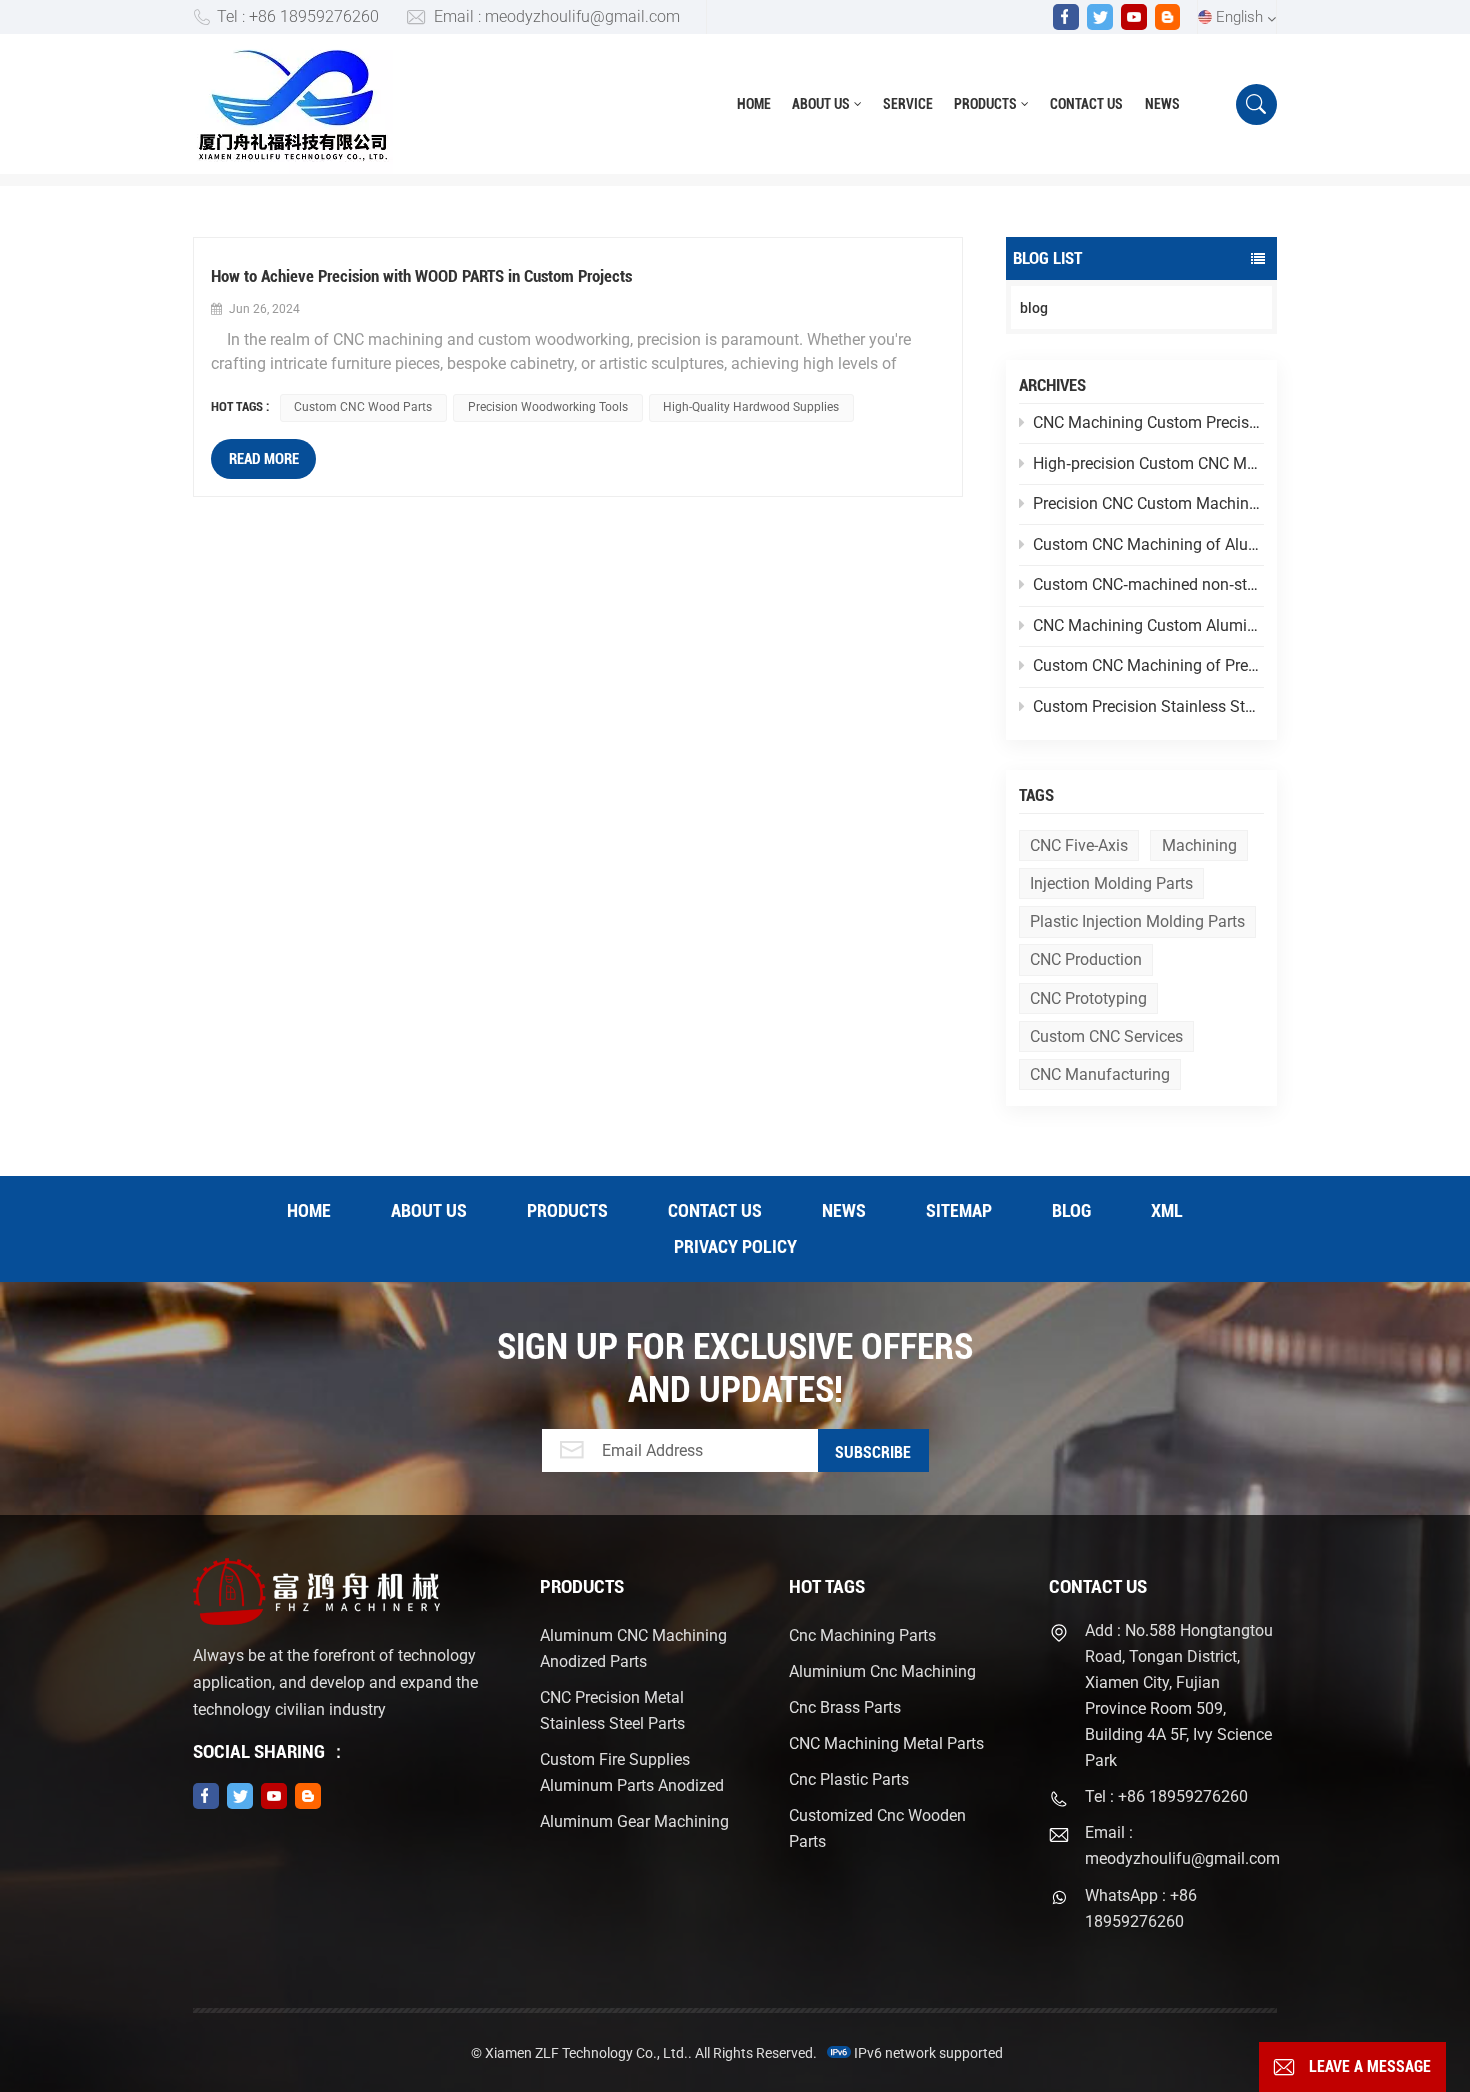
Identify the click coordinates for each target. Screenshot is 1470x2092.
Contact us (1086, 104)
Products (985, 104)
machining (1199, 845)
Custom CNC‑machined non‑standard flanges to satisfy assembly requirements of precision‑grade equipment (1148, 584)
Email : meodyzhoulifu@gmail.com (557, 16)
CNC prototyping (1088, 998)
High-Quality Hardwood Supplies (751, 407)
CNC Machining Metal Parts (886, 1743)
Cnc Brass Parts (845, 1707)
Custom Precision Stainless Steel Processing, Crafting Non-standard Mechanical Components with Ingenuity (1148, 706)
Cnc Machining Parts (862, 1635)
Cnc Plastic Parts (849, 1779)
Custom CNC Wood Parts (363, 407)
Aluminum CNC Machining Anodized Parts (633, 1648)
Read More (264, 459)
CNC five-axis (1079, 845)
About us (821, 104)
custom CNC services (1106, 1036)
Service (908, 104)
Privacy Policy (735, 1246)
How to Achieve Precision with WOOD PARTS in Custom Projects (421, 276)
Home (754, 104)
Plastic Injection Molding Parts (1137, 921)
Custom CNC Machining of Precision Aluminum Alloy (1148, 665)
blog (1034, 308)
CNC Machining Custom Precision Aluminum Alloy (1148, 422)
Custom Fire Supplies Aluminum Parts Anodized (632, 1772)
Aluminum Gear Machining (634, 1821)
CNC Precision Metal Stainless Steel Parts (612, 1710)
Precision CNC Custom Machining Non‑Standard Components (1148, 503)
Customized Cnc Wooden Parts (877, 1828)
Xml (1167, 1210)
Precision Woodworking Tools (548, 407)
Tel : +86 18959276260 (298, 16)
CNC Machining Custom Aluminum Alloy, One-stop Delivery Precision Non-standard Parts (1148, 625)
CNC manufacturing (1100, 1074)
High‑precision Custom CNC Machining (1148, 463)
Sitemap (959, 1210)
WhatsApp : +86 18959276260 (1141, 1908)
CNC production (1086, 959)
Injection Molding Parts (1111, 883)
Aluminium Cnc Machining (882, 1671)
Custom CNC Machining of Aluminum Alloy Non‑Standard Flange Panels (1148, 544)
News (1162, 104)
